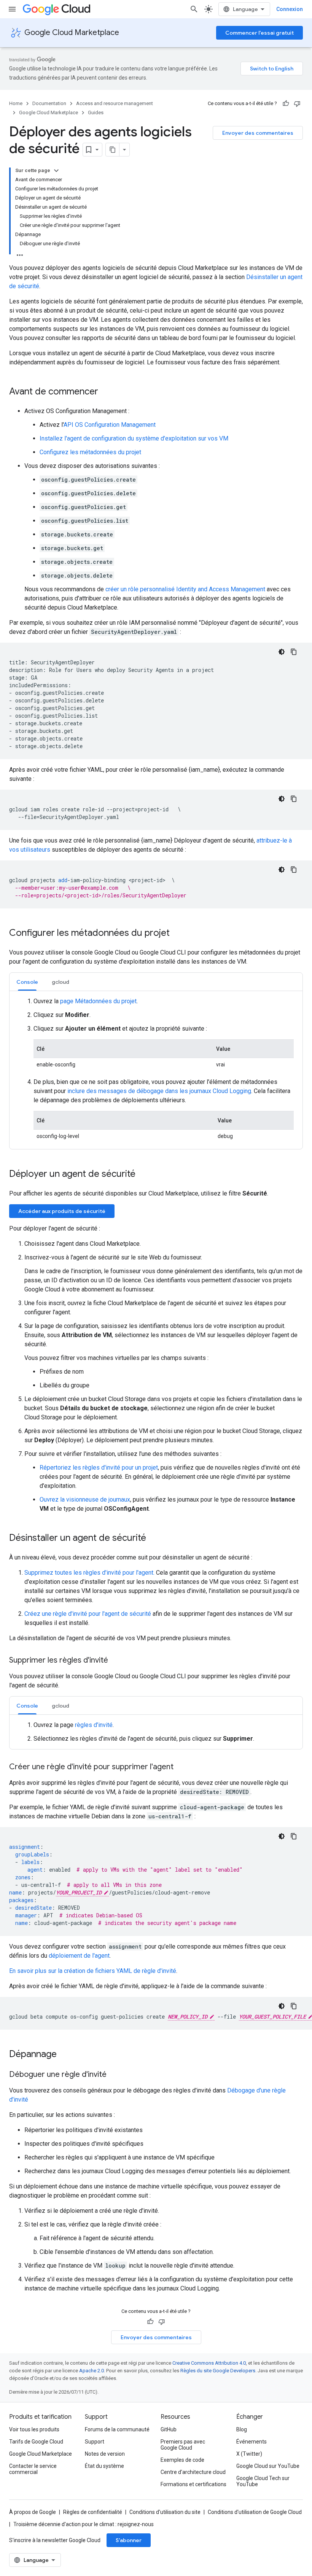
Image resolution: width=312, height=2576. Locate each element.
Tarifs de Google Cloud (36, 2442)
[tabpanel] (156, 1070)
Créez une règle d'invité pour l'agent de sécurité (88, 1614)
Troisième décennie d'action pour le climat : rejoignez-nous (84, 2524)
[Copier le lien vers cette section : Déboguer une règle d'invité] (114, 2075)
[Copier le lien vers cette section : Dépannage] (64, 2055)
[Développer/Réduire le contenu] (56, 171)
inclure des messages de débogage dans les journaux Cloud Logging (159, 1091)
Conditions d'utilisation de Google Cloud (255, 2512)
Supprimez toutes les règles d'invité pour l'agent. (89, 1573)
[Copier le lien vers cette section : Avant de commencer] (106, 392)
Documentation (49, 103)
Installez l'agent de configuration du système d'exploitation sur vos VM (134, 438)
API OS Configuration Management (110, 425)
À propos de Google (33, 2512)
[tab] (27, 982)
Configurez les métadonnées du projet (90, 452)
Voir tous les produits (34, 2429)
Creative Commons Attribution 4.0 (209, 2363)
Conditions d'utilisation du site (165, 2512)
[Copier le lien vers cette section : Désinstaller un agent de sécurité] (154, 1539)
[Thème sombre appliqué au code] (282, 652)
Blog (242, 2429)
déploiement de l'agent (79, 1956)
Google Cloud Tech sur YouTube (263, 2481)
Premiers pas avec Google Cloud (183, 2445)
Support (95, 2442)
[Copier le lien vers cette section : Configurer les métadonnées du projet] (177, 934)
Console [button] (27, 982)
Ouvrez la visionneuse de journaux (85, 1499)
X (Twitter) (249, 2454)
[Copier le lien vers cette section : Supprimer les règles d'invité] (116, 1661)
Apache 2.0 (92, 2371)
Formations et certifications (193, 2484)
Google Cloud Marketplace (72, 33)
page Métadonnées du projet (98, 1001)
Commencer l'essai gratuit (259, 33)
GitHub (169, 2429)
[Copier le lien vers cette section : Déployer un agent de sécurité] (143, 1175)
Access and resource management (115, 103)
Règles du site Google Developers (218, 2371)
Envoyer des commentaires (258, 133)
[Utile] (286, 104)
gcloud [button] (60, 982)
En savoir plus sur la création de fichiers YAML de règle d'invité (93, 1971)
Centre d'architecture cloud (193, 2472)
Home (16, 103)
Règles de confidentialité (93, 2512)
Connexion (290, 9)
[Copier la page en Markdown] (113, 150)
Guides (96, 113)
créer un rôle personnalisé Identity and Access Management (185, 589)
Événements (252, 2442)
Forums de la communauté (117, 2429)
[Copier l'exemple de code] (294, 652)
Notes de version (105, 2454)
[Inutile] (297, 104)
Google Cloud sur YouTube (268, 2466)
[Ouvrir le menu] (12, 9)
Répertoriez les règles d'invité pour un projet (99, 1468)
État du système (104, 2466)
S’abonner (129, 2540)
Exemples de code (182, 2460)
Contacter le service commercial (33, 2469)
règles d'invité (94, 1725)
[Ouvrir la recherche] (194, 9)
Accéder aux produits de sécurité (62, 1211)
